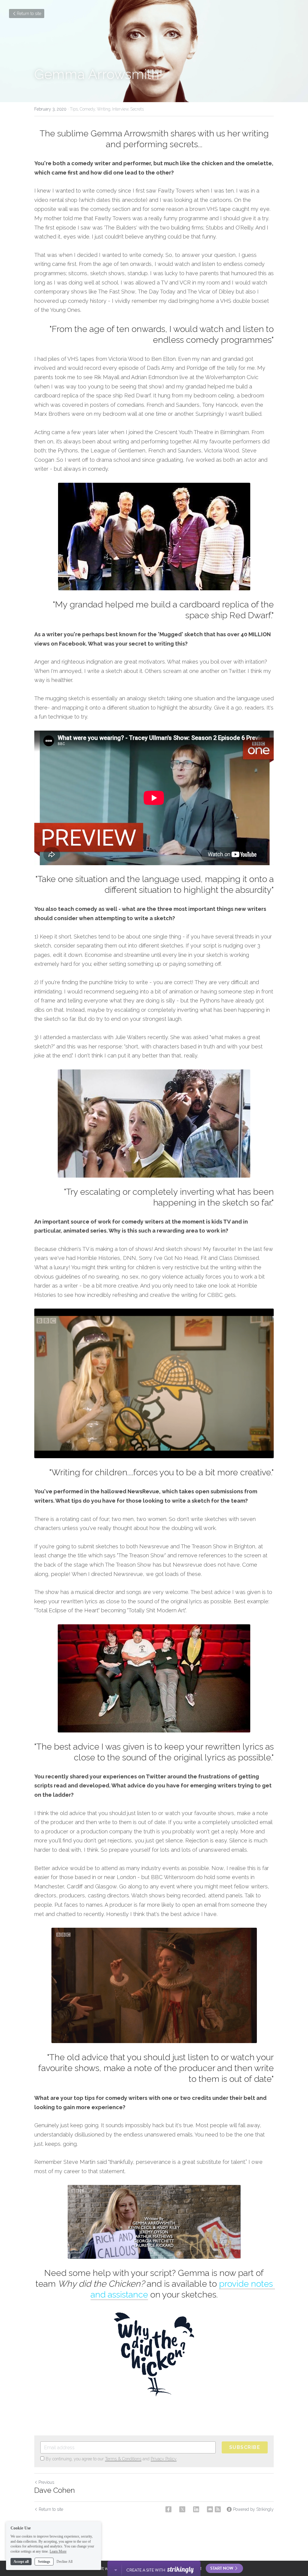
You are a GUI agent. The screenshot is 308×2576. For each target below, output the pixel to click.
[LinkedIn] (196, 2509)
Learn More (58, 2551)
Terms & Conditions (123, 2459)
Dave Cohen (55, 2490)
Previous (46, 2482)
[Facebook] (168, 2509)
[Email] (210, 2509)
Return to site (29, 14)
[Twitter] (182, 2509)
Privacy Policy (164, 2459)
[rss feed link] (218, 2509)
